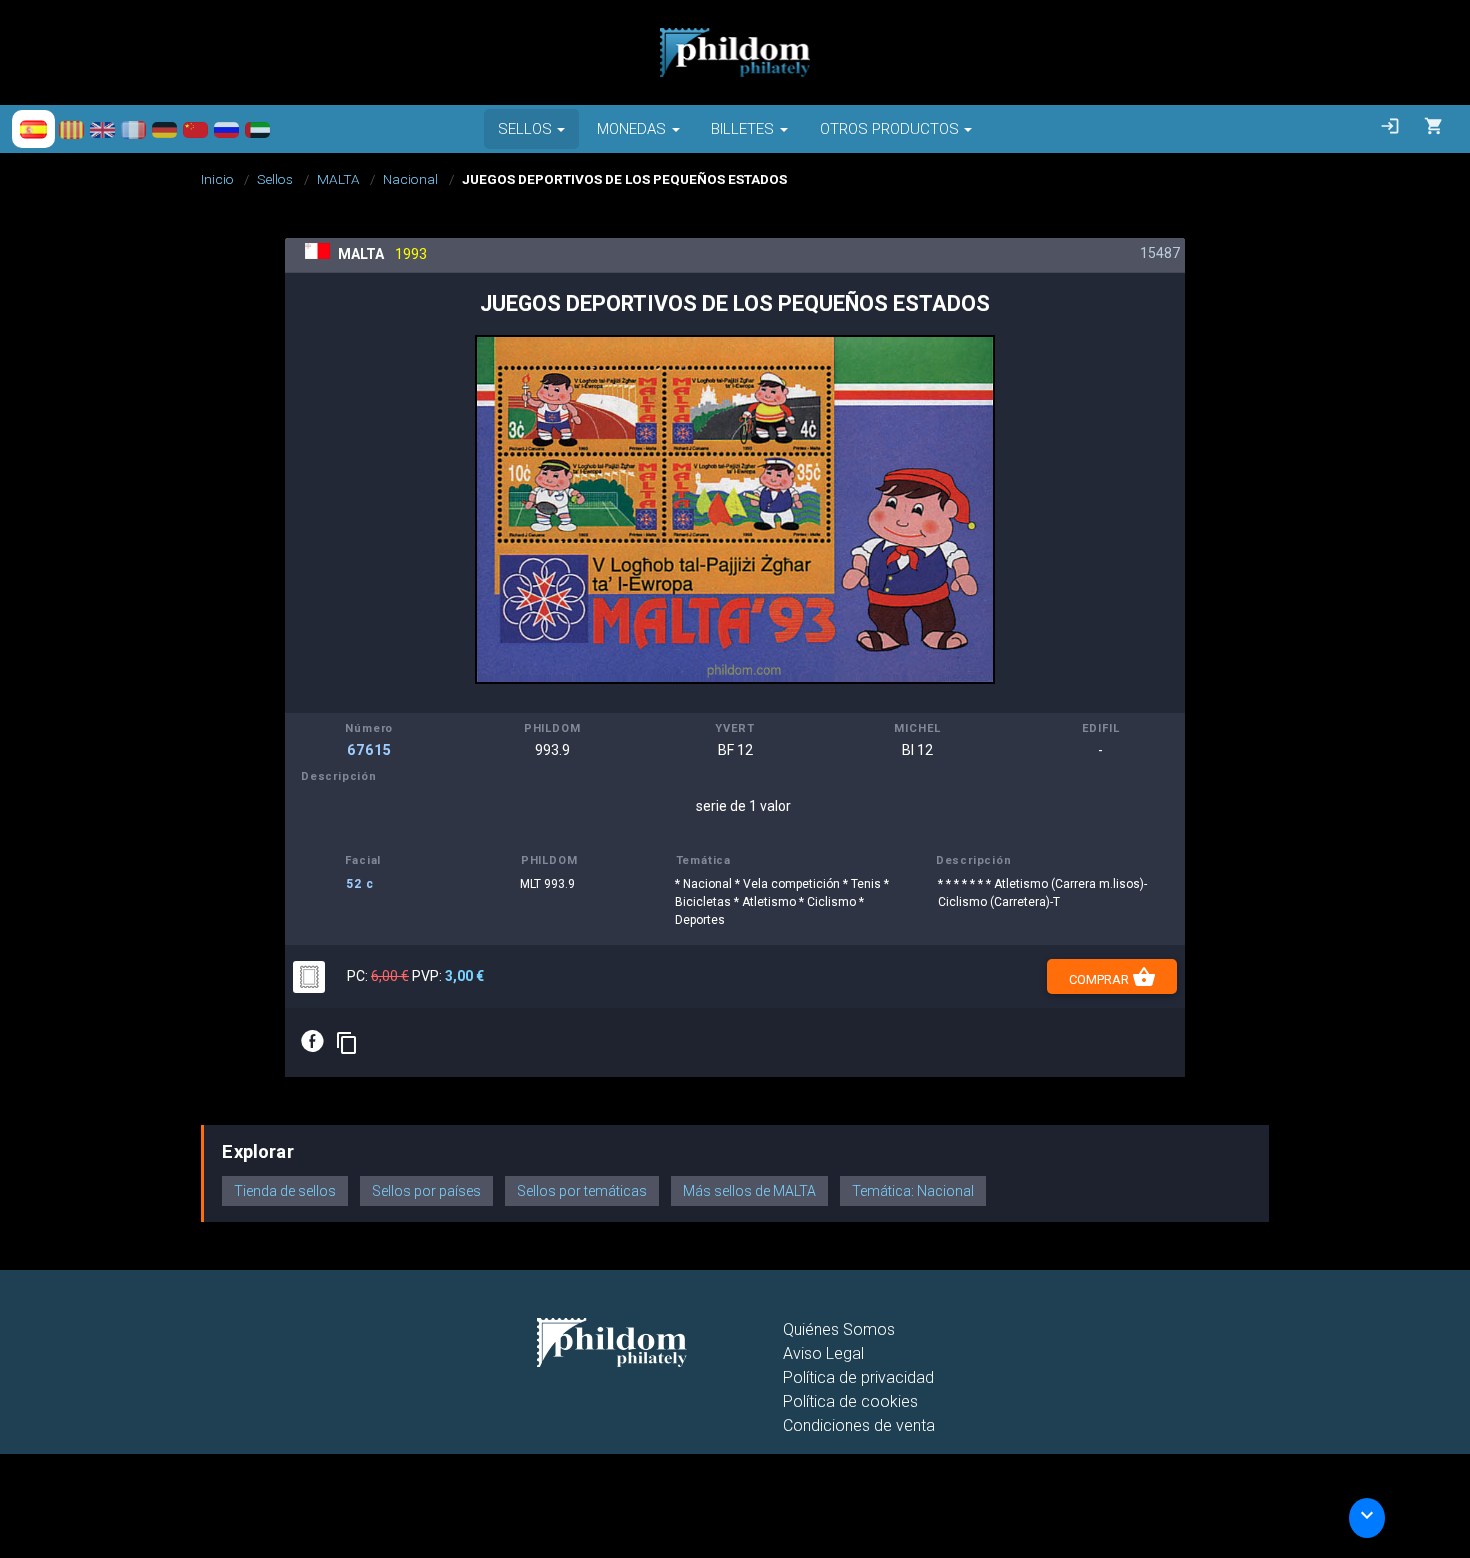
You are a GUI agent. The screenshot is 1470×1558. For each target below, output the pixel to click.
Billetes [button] (742, 129)
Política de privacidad (858, 1377)
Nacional (410, 179)
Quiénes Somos (839, 1329)
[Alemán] (164, 129)
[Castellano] (33, 129)
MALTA (338, 179)
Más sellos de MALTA (749, 1191)
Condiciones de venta (859, 1425)
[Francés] (133, 129)
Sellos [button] (525, 129)
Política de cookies (850, 1401)
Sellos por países (426, 1191)
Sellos (275, 179)
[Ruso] (226, 129)
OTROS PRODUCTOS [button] (889, 129)
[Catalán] (71, 129)
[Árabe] (257, 129)
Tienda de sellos (285, 1191)
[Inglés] (102, 129)
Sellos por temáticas (582, 1191)
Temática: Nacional (913, 1191)
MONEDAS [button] (631, 129)
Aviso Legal (823, 1353)
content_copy (347, 1043)
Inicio (217, 179)
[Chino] (195, 129)
